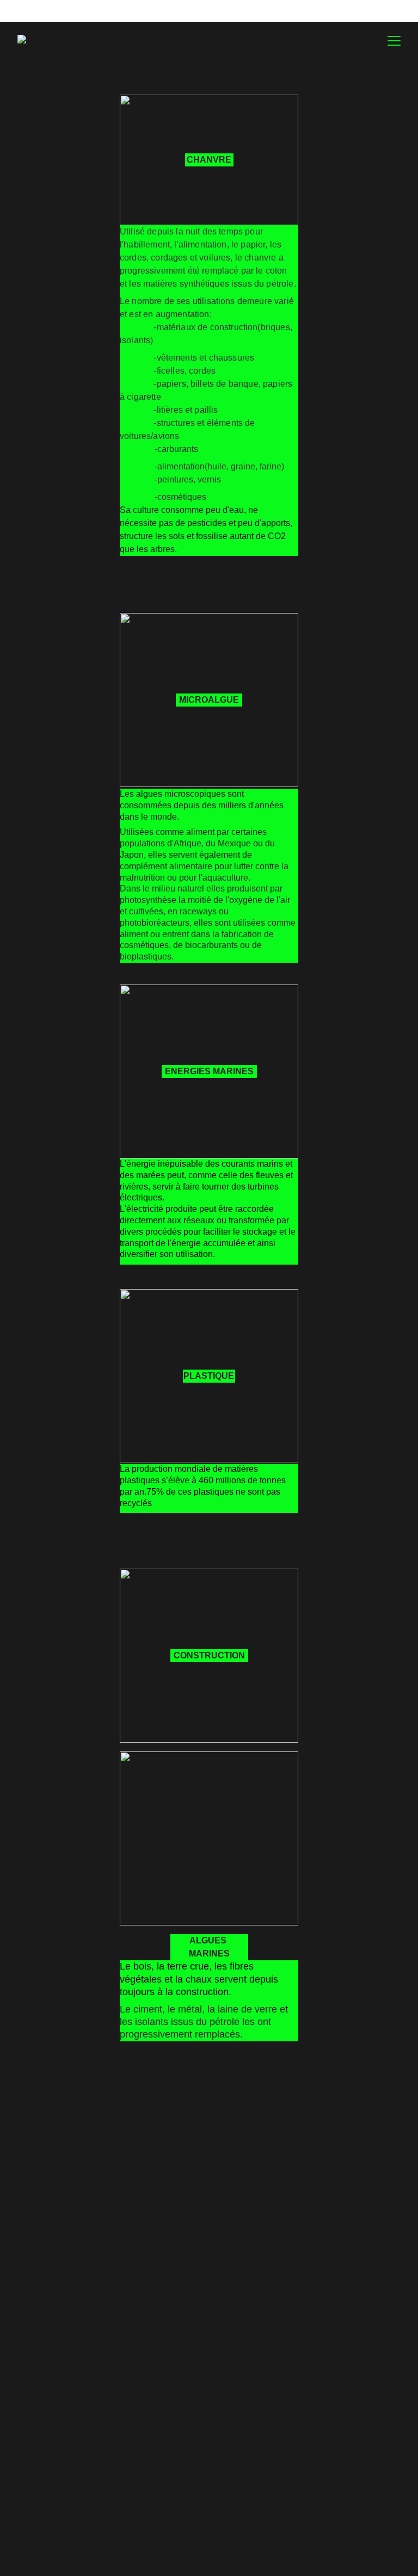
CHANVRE (209, 160)
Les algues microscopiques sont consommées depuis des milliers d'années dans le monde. (203, 805)
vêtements (177, 358)
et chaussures (226, 358)
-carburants (176, 449)
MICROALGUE (209, 700)
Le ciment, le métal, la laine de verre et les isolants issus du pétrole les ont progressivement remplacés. (205, 2022)
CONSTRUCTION (209, 1655)
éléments (225, 423)
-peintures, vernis (188, 479)
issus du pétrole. (263, 284)
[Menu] (394, 41)
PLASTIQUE (209, 1376)
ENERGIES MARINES (209, 1071)
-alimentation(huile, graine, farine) (219, 466)
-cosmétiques (180, 497)
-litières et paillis (186, 410)
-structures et (180, 423)
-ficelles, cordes (185, 371)
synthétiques (204, 284)
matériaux (176, 327)
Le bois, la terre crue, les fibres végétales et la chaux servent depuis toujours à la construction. (200, 1979)
